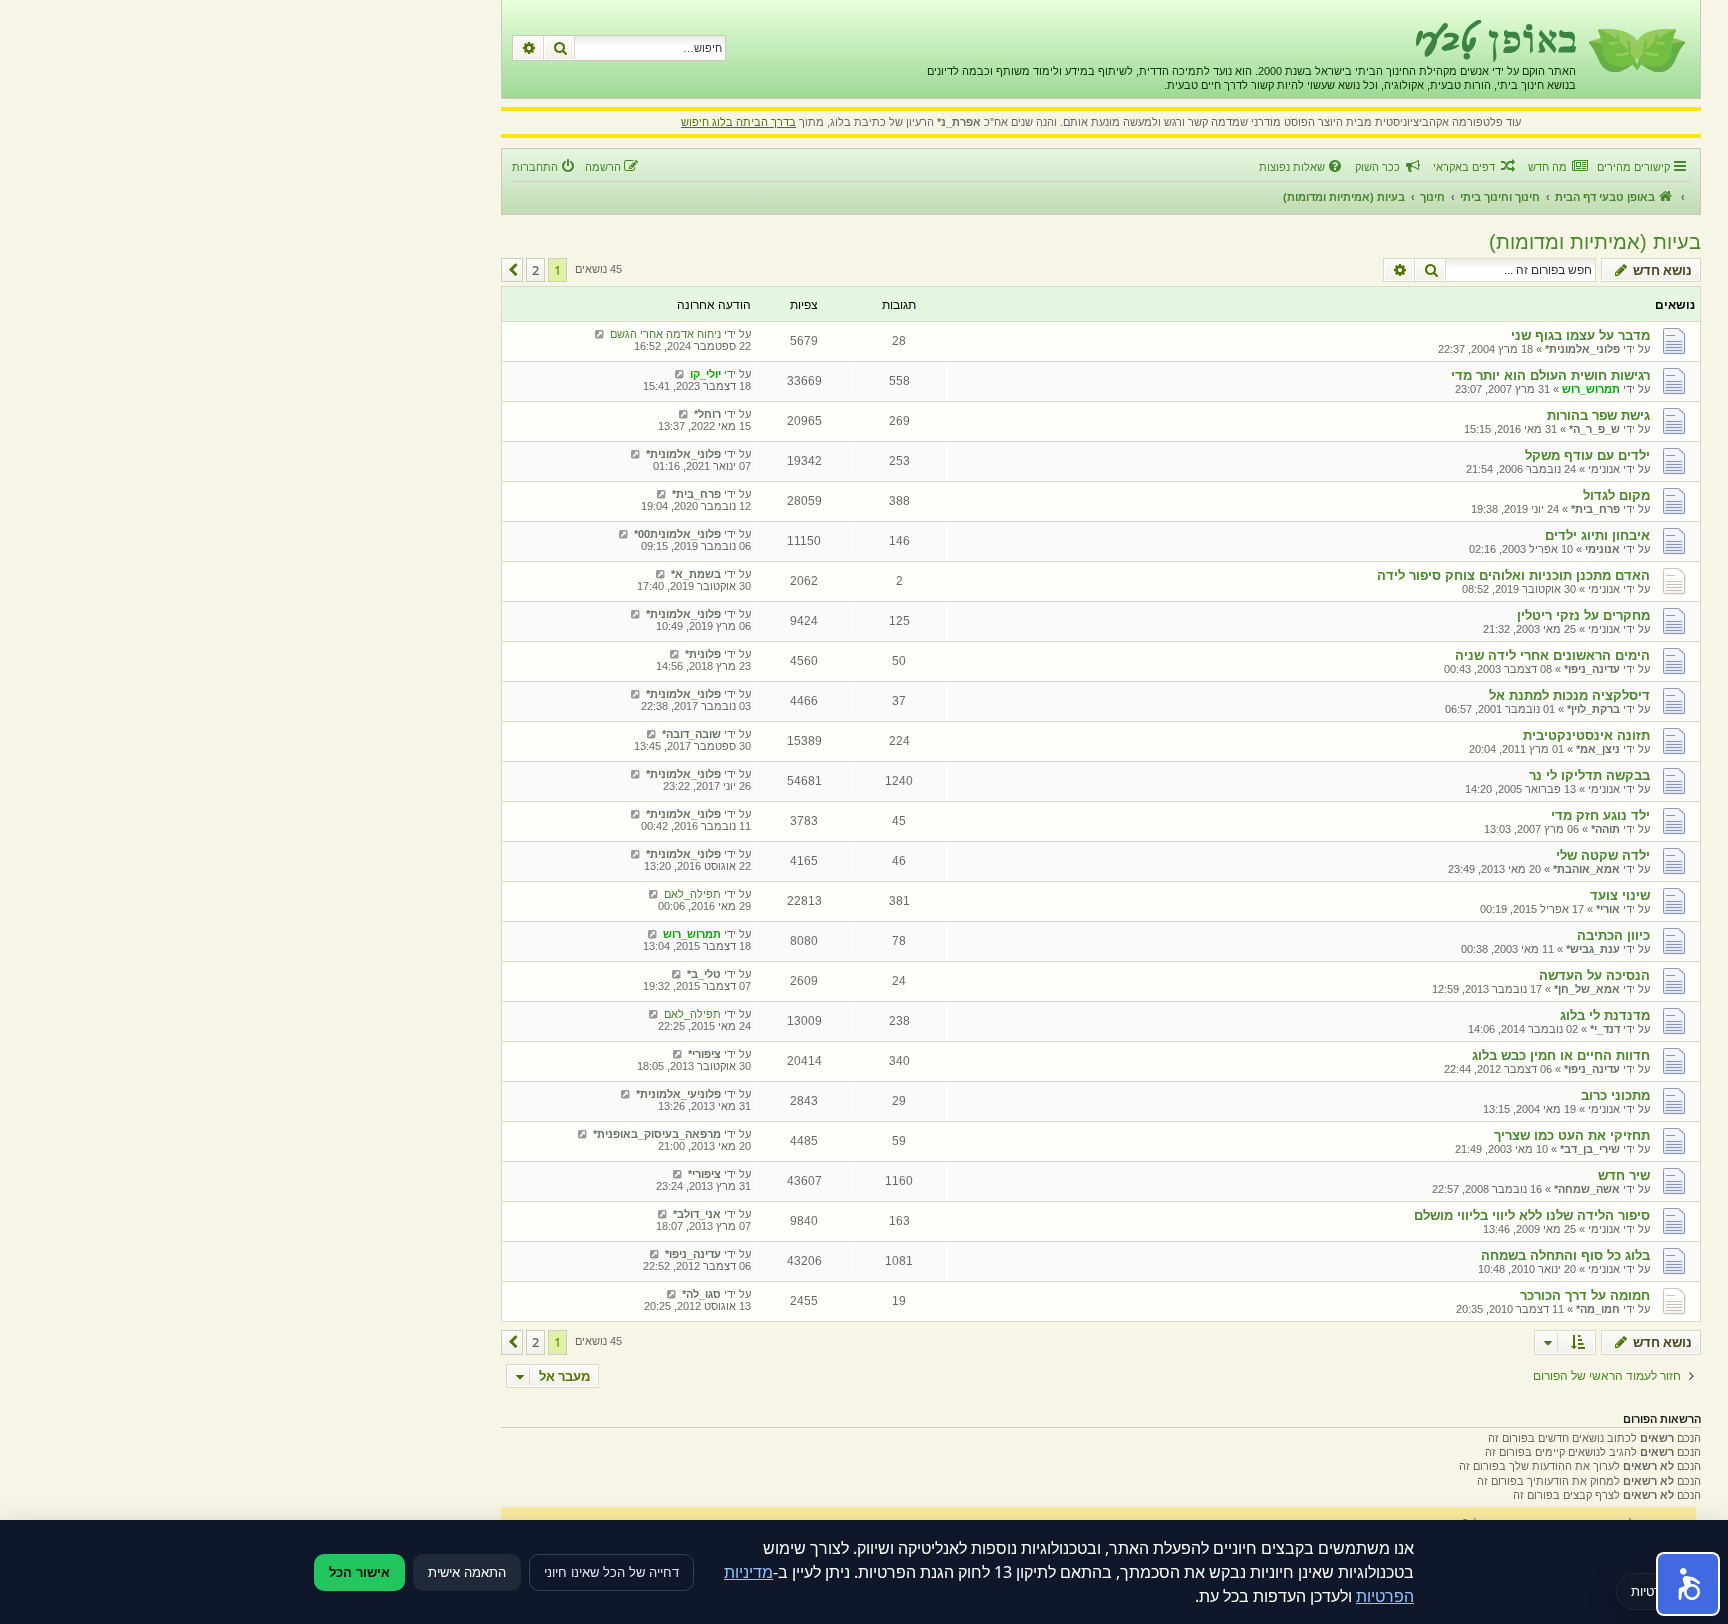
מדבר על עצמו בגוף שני (1580, 335)
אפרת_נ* (959, 122)
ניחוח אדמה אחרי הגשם (665, 334)
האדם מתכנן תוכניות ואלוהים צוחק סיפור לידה (1513, 575)
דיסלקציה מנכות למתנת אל (1569, 695)
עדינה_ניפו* (1592, 669)
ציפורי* (704, 1054)
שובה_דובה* (691, 734)
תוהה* (1605, 829)
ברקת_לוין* (1593, 709)
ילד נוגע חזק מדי (1600, 815)
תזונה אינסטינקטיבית (1586, 735)
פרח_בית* (1595, 509)
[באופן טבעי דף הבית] (1635, 49)
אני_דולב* (697, 1214)
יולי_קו (705, 374)
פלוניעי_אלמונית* (678, 1094)
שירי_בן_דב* (1590, 1149)
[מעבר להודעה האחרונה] (599, 334)
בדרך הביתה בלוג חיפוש (738, 122)
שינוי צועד (1620, 895)
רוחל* (707, 414)
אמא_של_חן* (1587, 989)
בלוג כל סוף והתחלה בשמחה (1565, 1255)
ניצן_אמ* (1598, 749)
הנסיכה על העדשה (1594, 975)
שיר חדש (1624, 1175)
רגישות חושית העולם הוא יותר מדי (1550, 375)
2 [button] (535, 270)
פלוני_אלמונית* (1582, 349)
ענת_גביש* (1593, 949)
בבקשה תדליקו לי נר (1589, 775)
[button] (512, 270)
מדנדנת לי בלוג (1605, 1015)
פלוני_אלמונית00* (677, 534)
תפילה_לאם (692, 894)
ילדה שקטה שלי (1603, 855)
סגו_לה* (701, 1294)
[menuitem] (1557, 167)
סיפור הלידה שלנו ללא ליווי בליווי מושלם (1532, 1215)
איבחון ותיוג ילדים (1597, 535)
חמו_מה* (1598, 1309)
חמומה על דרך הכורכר (1585, 1295)
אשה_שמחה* (1587, 1189)
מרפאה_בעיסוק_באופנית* (657, 1134)
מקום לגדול (1616, 495)
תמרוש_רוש (1591, 389)
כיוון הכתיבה (1613, 935)
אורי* (1608, 909)
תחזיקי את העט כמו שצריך (1572, 1135)
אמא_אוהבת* (1586, 869)
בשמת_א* (696, 574)
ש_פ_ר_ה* (1594, 429)
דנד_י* (1605, 1029)
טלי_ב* (704, 974)
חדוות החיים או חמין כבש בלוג (1561, 1055)
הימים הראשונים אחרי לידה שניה (1552, 655)
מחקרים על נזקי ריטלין (1583, 615)
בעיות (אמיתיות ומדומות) (1595, 242)
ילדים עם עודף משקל (1587, 455)
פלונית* (703, 654)
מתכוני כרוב (1615, 1095)
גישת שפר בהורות (1598, 415)
